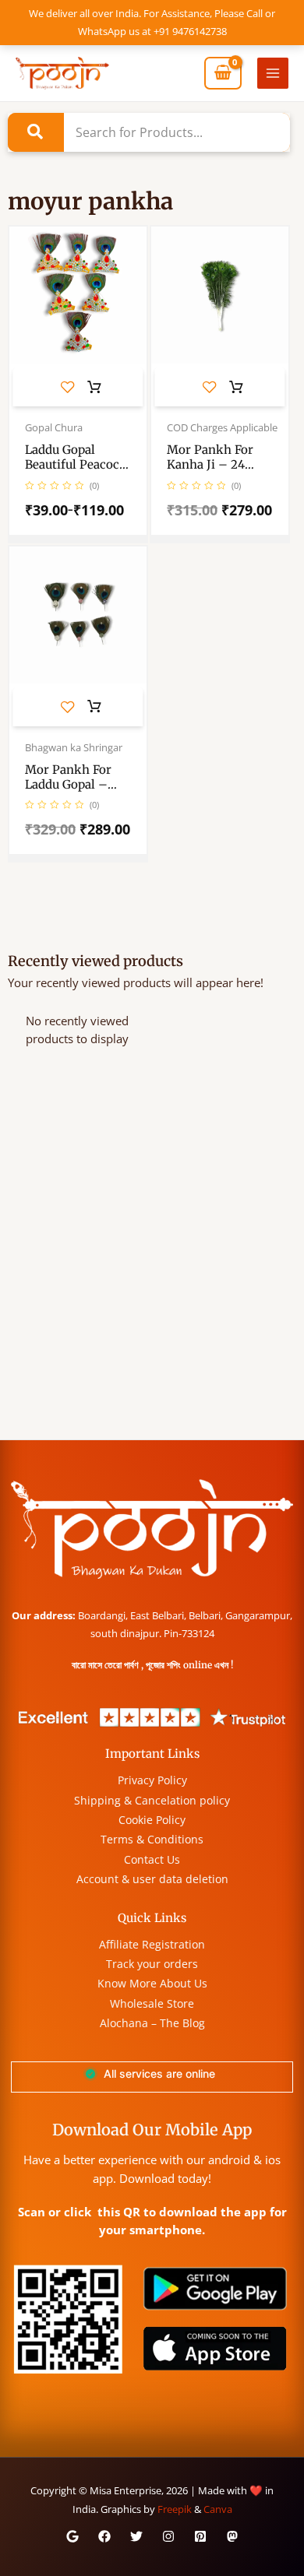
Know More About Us (152, 1983)
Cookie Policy (152, 1820)
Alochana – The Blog (152, 2023)
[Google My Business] (72, 2536)
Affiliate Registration (152, 1944)
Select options (94, 388)
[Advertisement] (152, 1280)
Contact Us (152, 1859)
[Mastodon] (232, 2536)
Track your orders (152, 1964)
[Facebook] (104, 2536)
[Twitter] (136, 2536)
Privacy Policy (152, 1780)
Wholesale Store (152, 2003)
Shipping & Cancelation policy (152, 1800)
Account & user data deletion (152, 1879)
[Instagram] (168, 2536)
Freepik (175, 2509)
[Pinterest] (200, 2536)
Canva (218, 2509)
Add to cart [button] (236, 388)
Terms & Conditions (152, 1839)
